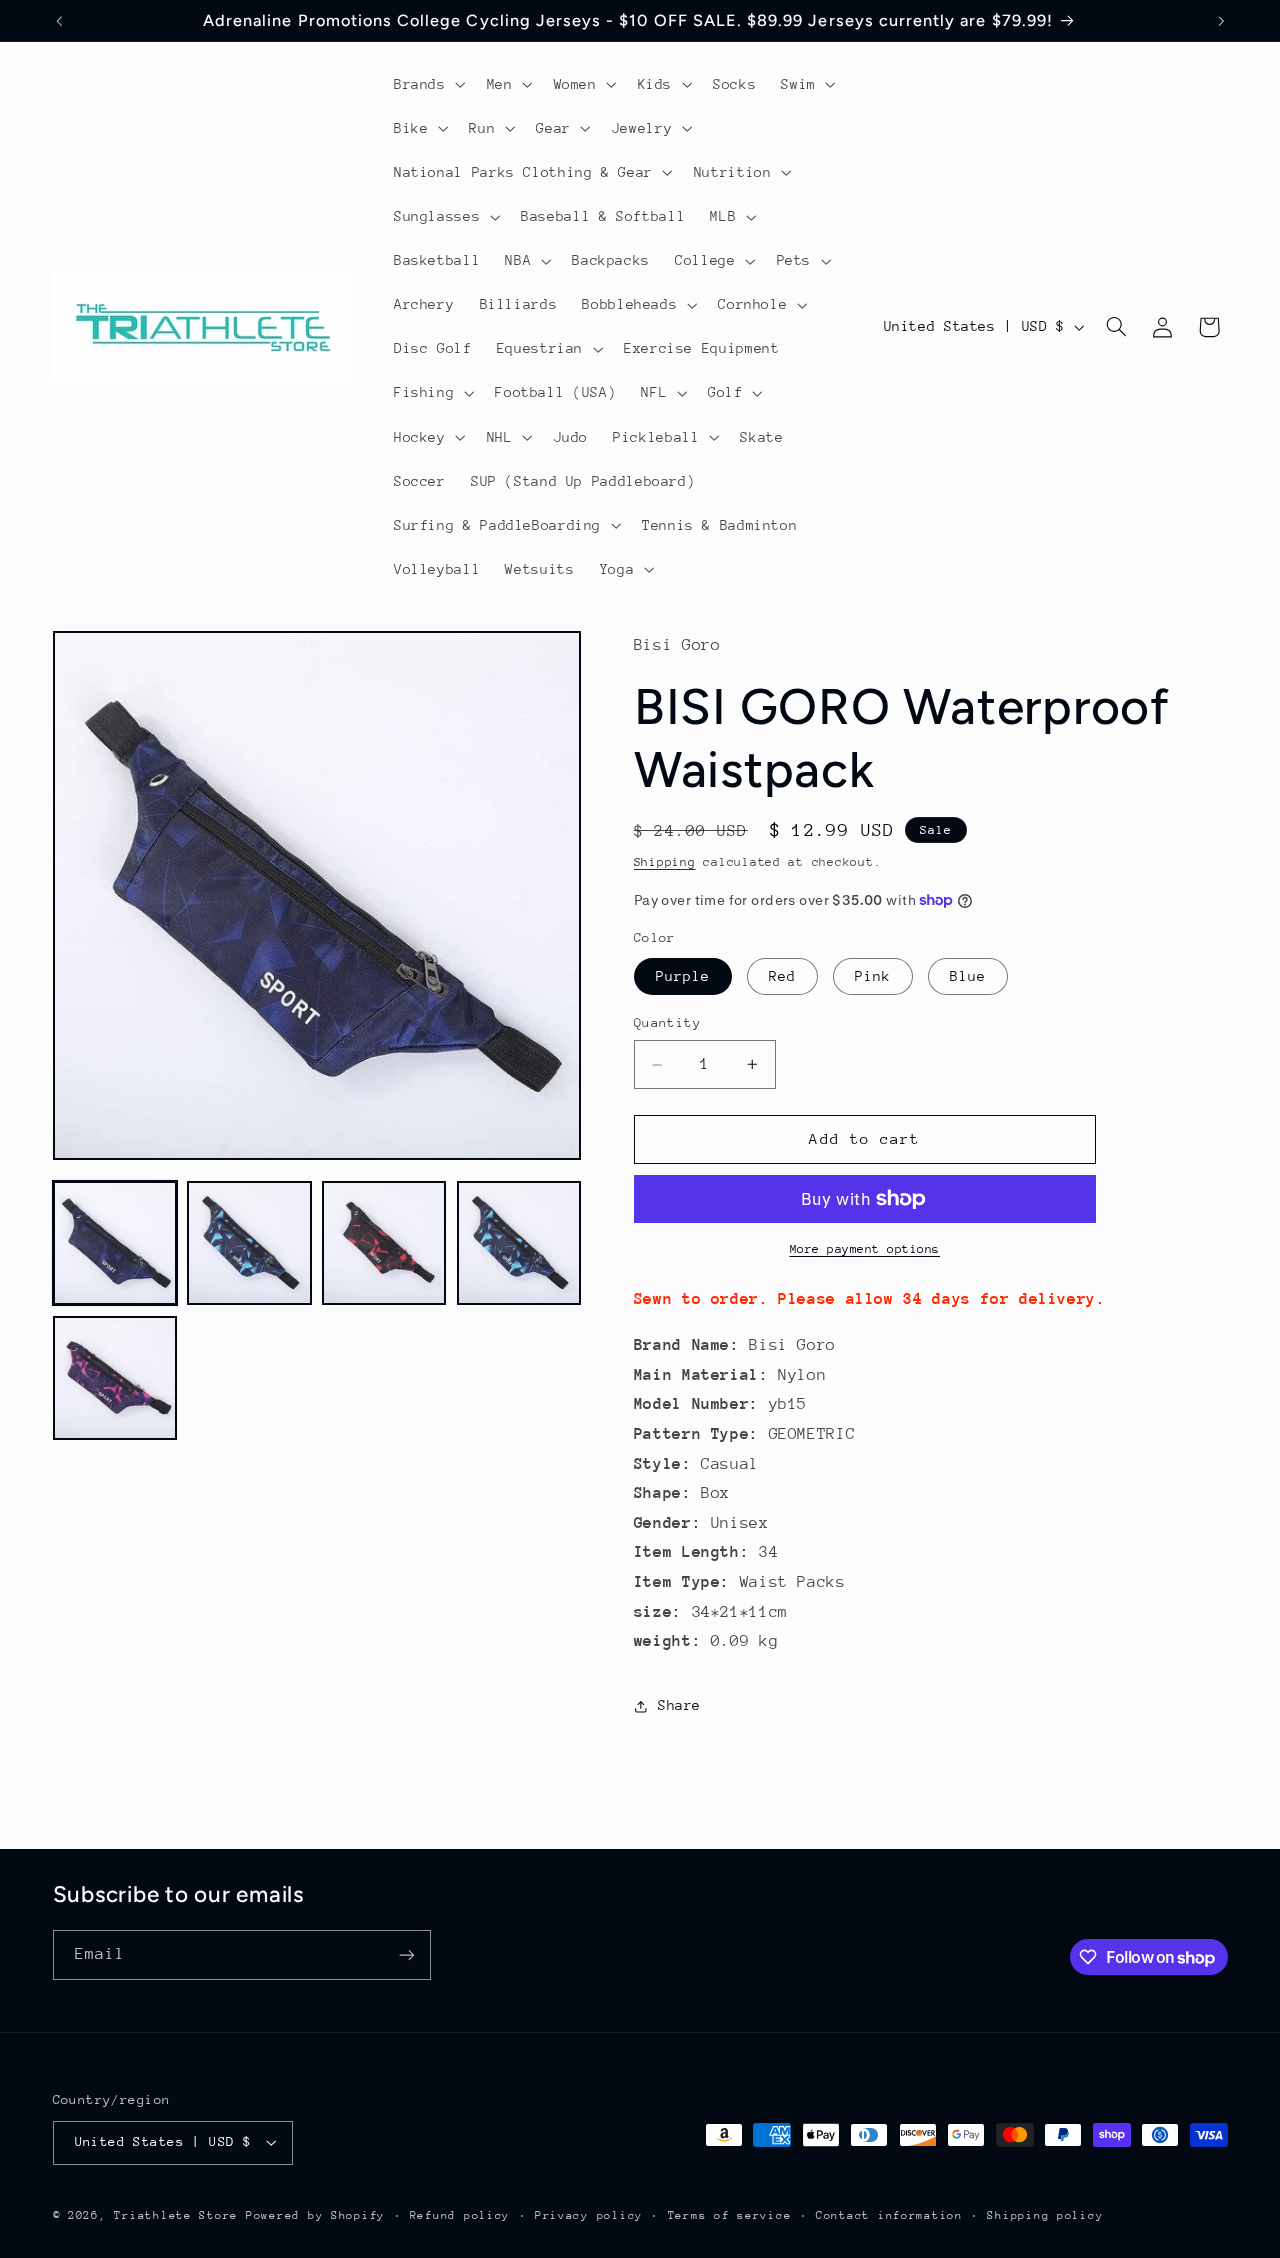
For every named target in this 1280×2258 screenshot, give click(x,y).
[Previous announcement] (59, 21)
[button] (427, 84)
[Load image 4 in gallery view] (519, 1243)
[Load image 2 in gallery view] (249, 1243)
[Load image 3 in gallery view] (384, 1243)
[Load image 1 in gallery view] (115, 1243)
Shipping (665, 862)
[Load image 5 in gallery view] (115, 1378)
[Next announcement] (1221, 21)
